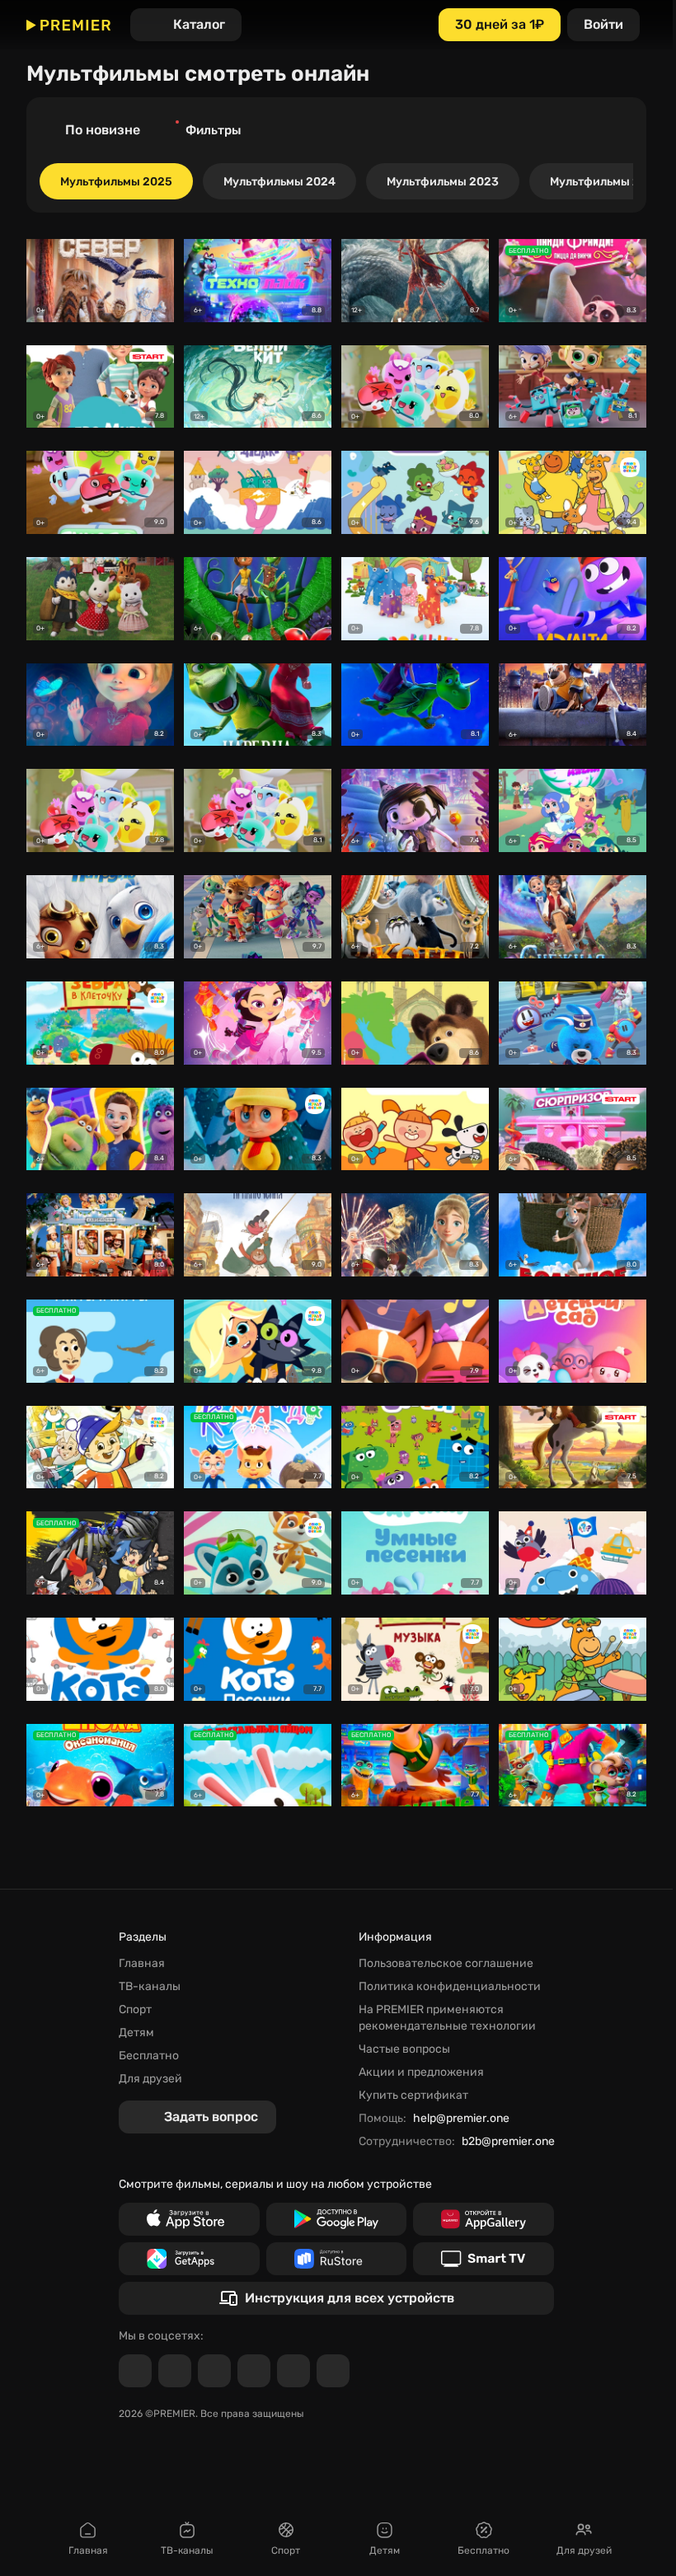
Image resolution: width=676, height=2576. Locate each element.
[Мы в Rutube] (293, 2371)
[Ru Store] (337, 2259)
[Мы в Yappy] (333, 2371)
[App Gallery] (484, 2219)
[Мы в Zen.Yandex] (254, 2371)
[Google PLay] (337, 2219)
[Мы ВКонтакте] (175, 2371)
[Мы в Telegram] (135, 2371)
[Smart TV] (484, 2259)
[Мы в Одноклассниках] (214, 2371)
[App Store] (189, 2219)
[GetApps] (189, 2259)
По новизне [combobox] (103, 130)
